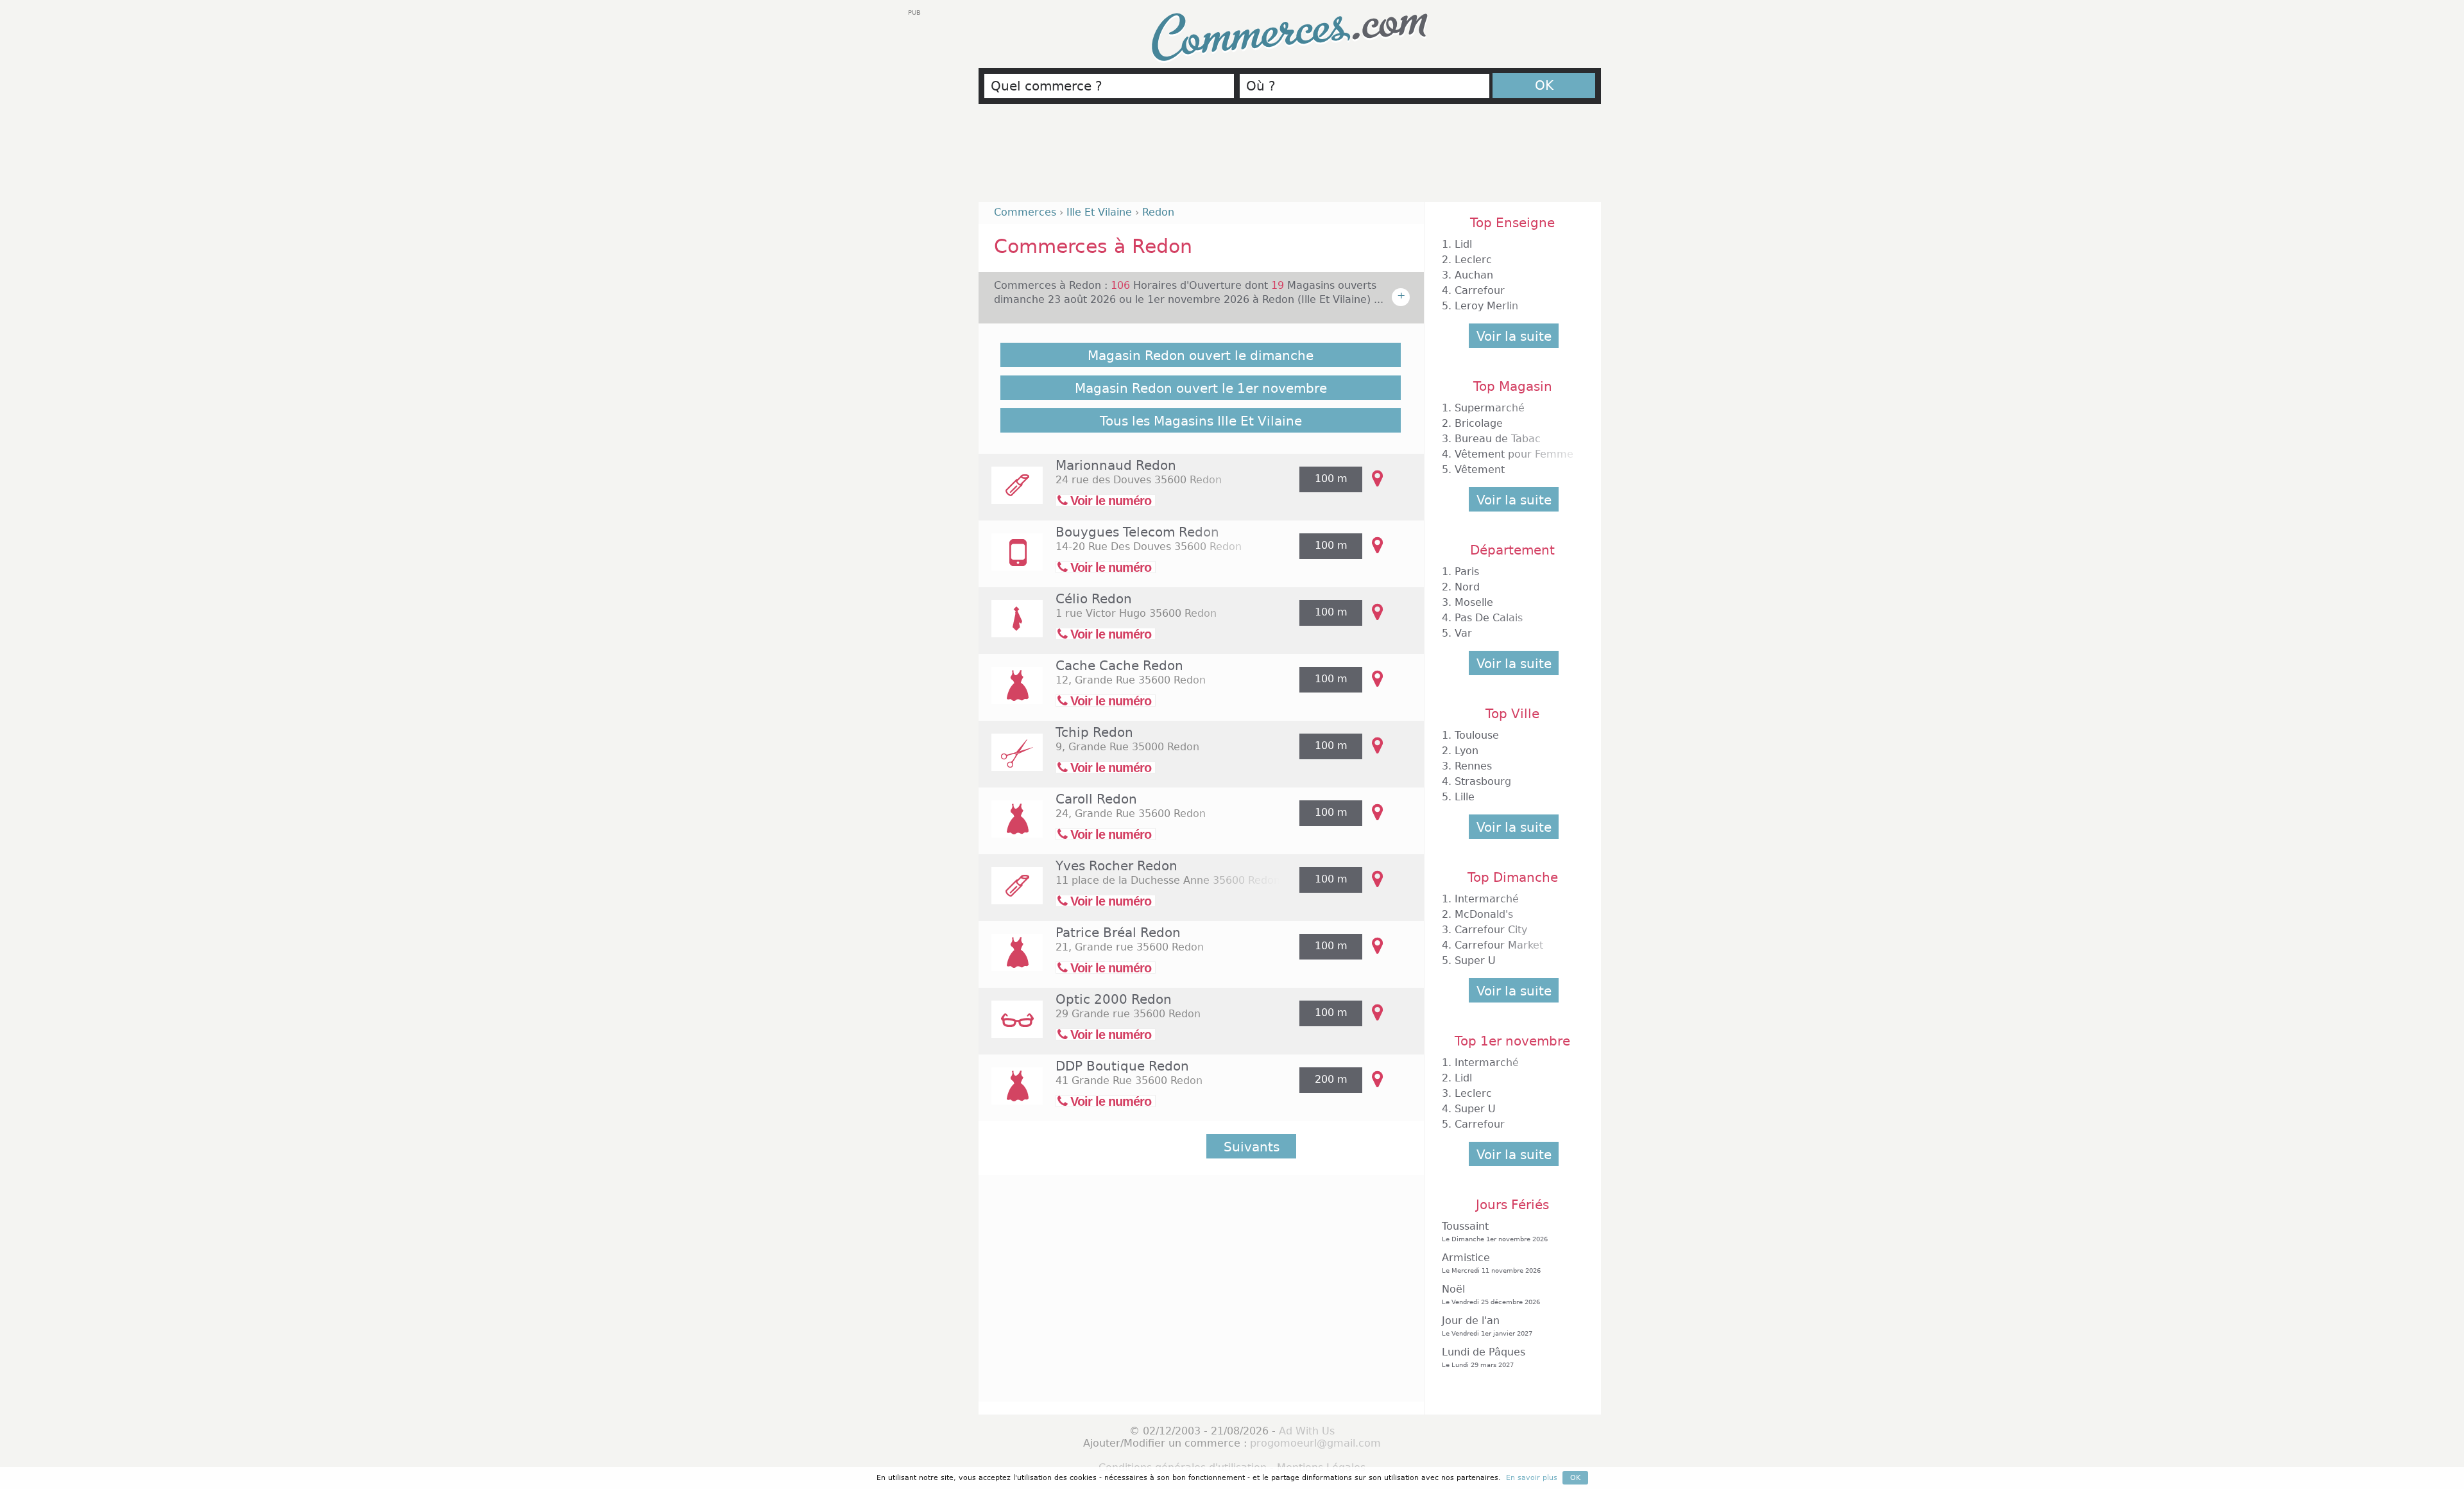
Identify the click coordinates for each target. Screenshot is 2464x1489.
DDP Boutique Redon (1122, 1066)
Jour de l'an (1487, 1326)
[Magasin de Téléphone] (1011, 561)
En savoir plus (1532, 1478)
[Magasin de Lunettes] (1011, 1028)
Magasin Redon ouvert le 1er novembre (1201, 388)
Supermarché (1490, 408)
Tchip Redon (1094, 732)
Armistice (1491, 1263)
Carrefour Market (1499, 945)
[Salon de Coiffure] (1011, 761)
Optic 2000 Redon (1114, 999)
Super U (1475, 960)
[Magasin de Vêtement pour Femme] (1011, 694)
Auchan (1474, 275)
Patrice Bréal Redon (1118, 933)
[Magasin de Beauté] (1011, 494)
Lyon (1467, 751)
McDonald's (1484, 914)
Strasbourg (1483, 781)
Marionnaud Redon (1116, 465)
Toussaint (1495, 1231)
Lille (1465, 797)
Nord (1467, 587)
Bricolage (1479, 423)
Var (1463, 633)
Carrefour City (1491, 930)
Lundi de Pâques (1484, 1357)
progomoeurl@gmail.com (1315, 1443)
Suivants (1252, 1147)
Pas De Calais (1489, 618)
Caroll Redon (1096, 799)
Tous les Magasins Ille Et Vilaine (1201, 421)
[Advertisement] (1290, 159)
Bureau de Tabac (1498, 439)
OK (1544, 85)
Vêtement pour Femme (1514, 454)
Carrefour (1480, 290)
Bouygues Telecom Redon (1137, 532)
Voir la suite (1514, 336)
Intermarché (1487, 899)
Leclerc (1473, 260)
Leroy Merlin (1486, 306)
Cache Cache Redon (1119, 666)
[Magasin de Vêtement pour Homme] (1011, 627)
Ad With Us (1307, 1431)
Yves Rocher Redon (1116, 866)
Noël (1491, 1294)
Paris (1467, 572)
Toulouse (1477, 735)
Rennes (1473, 766)
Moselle (1474, 602)
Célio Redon (1094, 599)
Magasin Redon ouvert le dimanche (1201, 356)
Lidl (1463, 244)
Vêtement (1480, 469)
